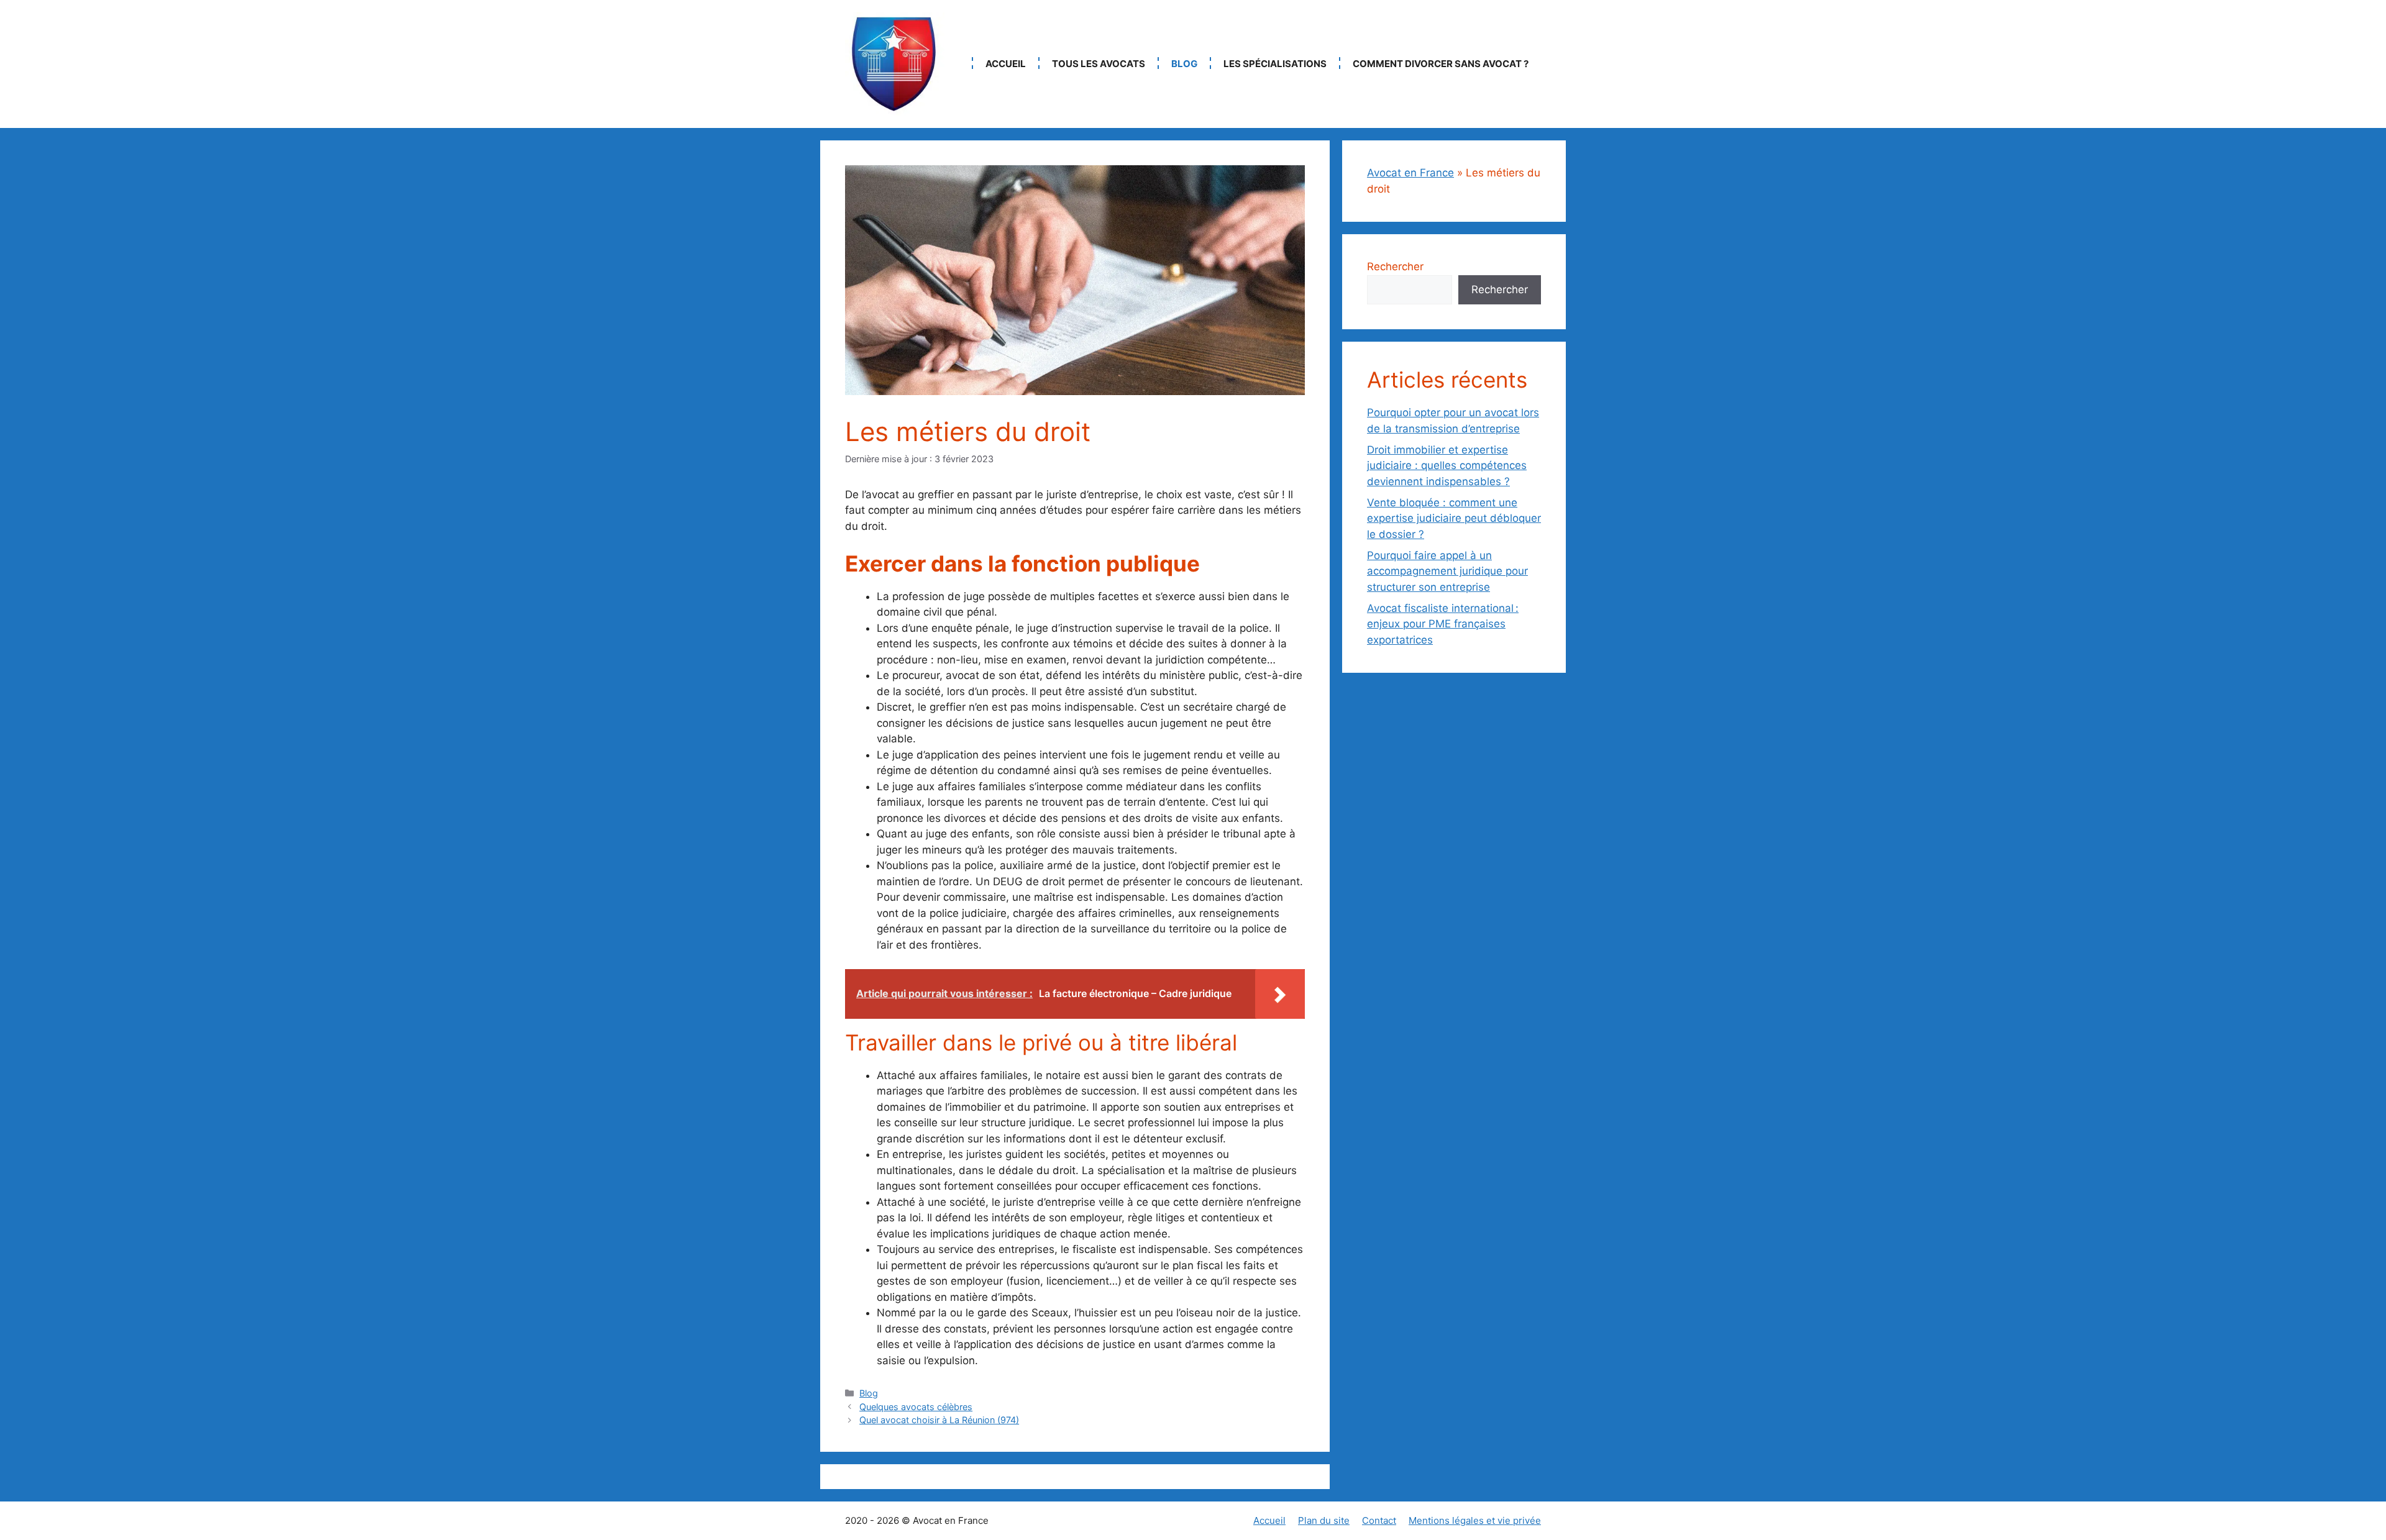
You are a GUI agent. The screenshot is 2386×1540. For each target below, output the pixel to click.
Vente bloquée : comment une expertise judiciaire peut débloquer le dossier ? (1454, 518)
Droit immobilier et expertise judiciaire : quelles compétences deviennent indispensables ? (1447, 466)
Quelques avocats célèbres (916, 1407)
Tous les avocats (1099, 64)
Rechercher (1395, 267)
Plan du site (1324, 1520)
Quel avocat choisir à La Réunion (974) (939, 1420)
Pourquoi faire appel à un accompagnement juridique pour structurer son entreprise (1447, 571)
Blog (1184, 64)
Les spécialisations (1275, 64)
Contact (1379, 1520)
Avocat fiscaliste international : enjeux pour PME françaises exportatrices (1443, 624)
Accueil (1006, 64)
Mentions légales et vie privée (1475, 1520)
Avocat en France (1410, 173)
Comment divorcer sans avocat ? (1441, 64)
